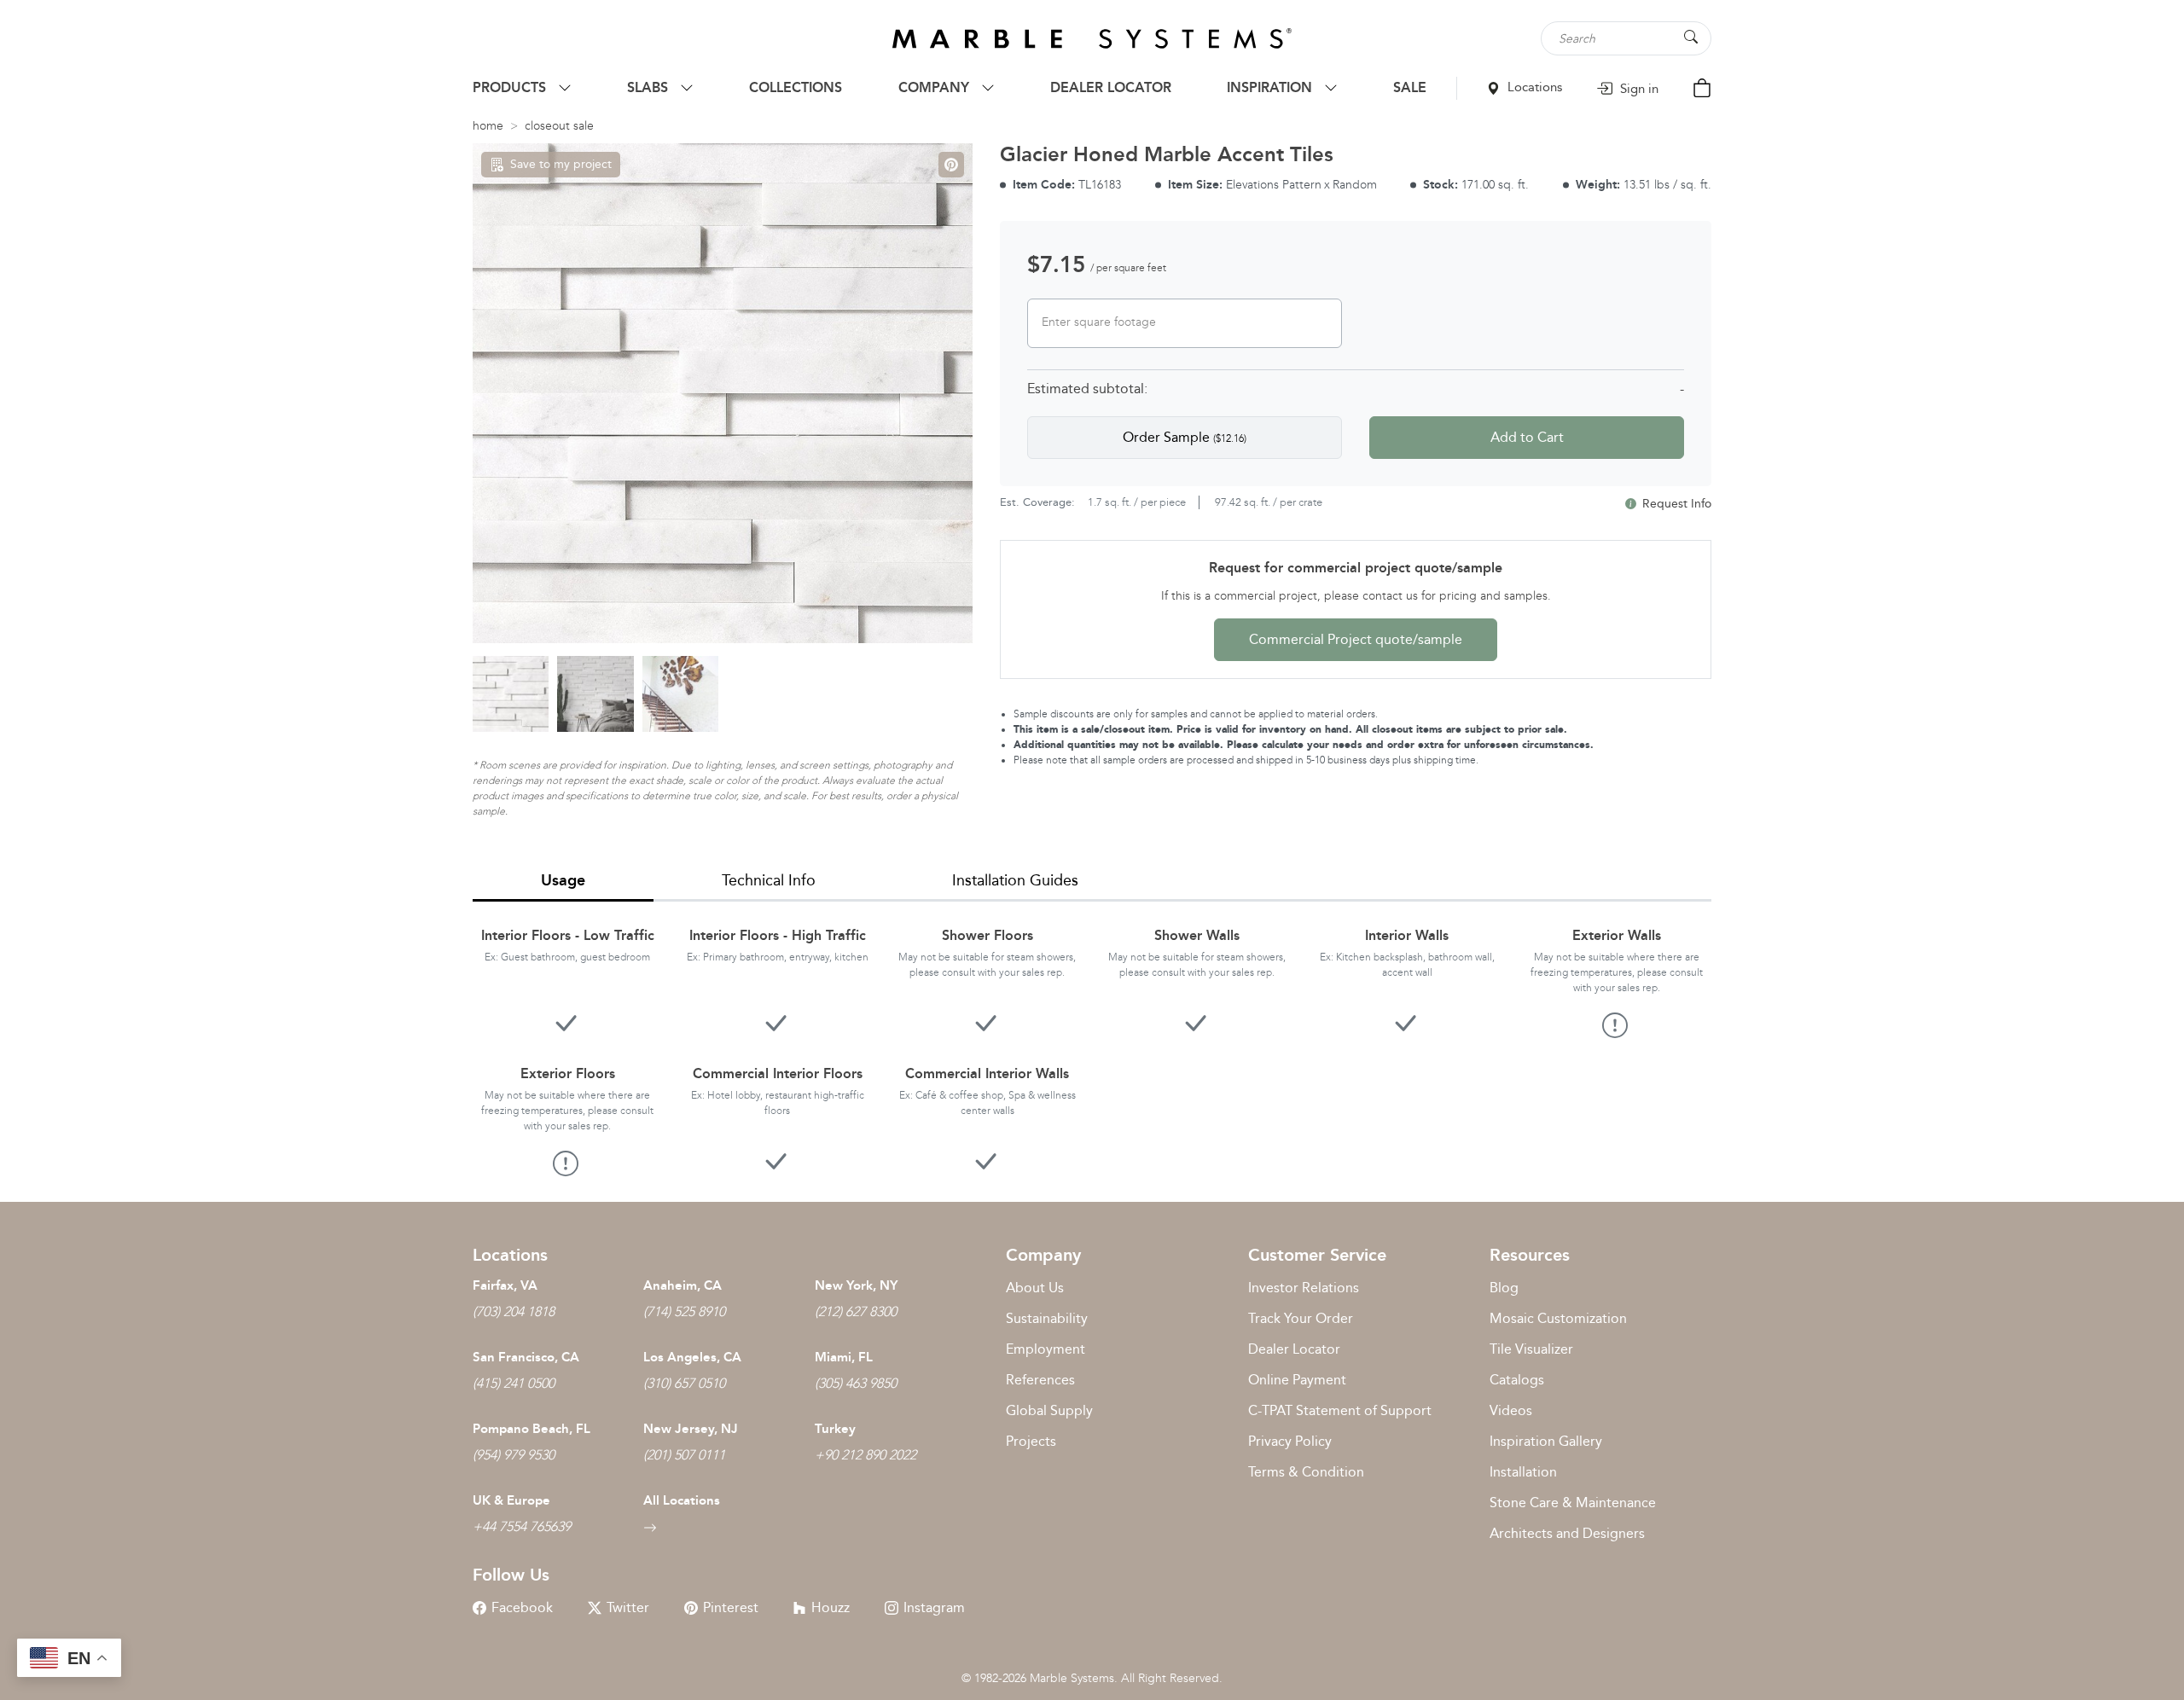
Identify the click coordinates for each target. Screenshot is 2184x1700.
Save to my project (561, 164)
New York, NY (856, 1285)
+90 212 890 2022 (865, 1455)
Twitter (628, 1607)
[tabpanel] (1092, 1038)
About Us (1035, 1288)
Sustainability (1047, 1318)
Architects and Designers (1567, 1533)
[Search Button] (1691, 37)
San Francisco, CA (526, 1357)
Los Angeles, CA (692, 1357)
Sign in (1638, 89)
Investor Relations (1304, 1288)
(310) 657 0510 (684, 1383)
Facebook (522, 1607)
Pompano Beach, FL (531, 1429)
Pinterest (731, 1607)
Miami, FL (844, 1357)
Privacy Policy (1290, 1441)
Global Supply (1049, 1410)
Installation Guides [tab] (1015, 880)
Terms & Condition (1306, 1472)
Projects (1031, 1441)
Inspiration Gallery (1546, 1441)
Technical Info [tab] (769, 880)
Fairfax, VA (505, 1285)
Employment (1046, 1349)
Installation (1523, 1472)
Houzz (831, 1607)
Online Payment (1297, 1380)
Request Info (1675, 504)
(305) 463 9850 (856, 1383)
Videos (1511, 1410)
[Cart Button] (1702, 87)
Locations (1533, 87)
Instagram (934, 1607)
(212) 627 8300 (856, 1311)
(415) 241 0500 (514, 1383)
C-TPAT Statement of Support (1340, 1410)
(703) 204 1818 (514, 1311)
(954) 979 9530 (514, 1455)
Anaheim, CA (682, 1285)
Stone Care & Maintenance (1573, 1503)
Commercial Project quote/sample (1356, 639)
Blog (1504, 1288)
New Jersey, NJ (691, 1429)
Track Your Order (1301, 1318)
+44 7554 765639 (522, 1526)
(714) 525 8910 (684, 1311)
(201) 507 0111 (684, 1455)
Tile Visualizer (1531, 1349)
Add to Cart (1527, 437)
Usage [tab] (563, 880)
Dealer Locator (1294, 1349)
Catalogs (1517, 1380)
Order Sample (1185, 437)
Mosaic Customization (1558, 1318)
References (1040, 1380)
